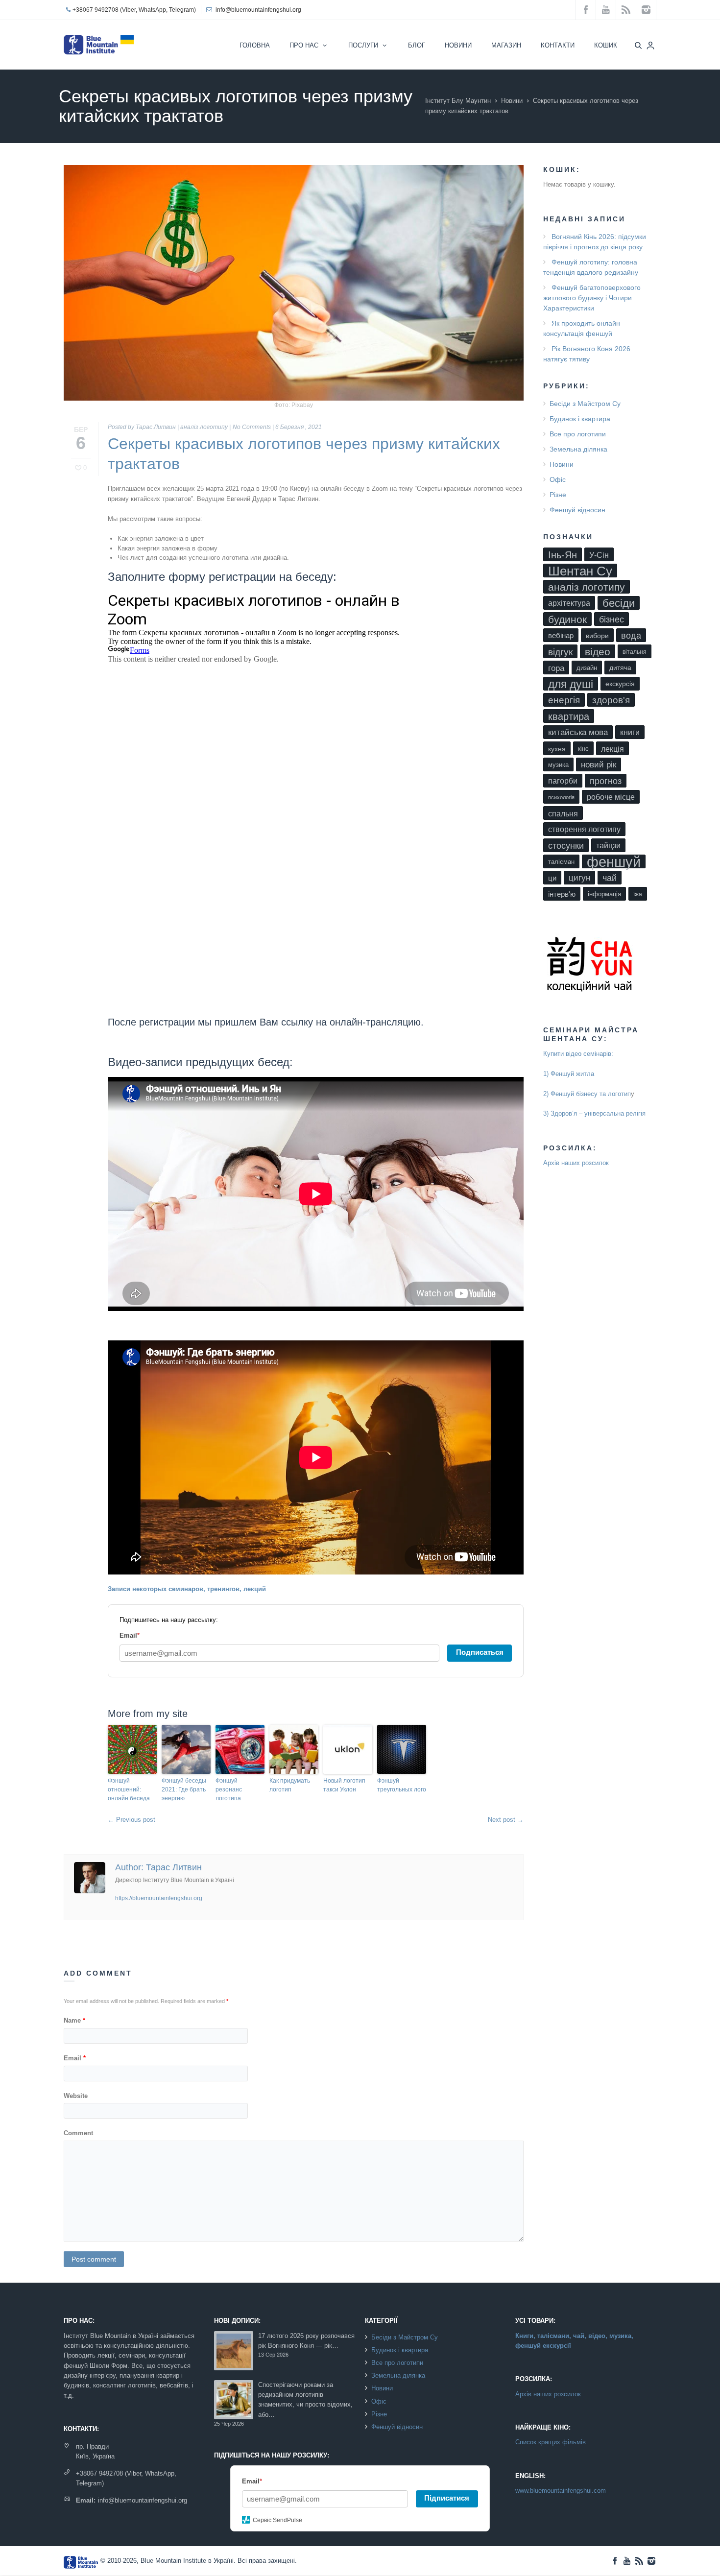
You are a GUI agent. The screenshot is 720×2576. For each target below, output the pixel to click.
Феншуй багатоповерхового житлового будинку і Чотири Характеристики (592, 298)
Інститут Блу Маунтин (458, 101)
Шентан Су (580, 571)
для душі (571, 684)
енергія (564, 700)
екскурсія (620, 684)
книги (630, 732)
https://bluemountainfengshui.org (159, 1898)
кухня (557, 749)
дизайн (587, 668)
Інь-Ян (563, 555)
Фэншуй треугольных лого (402, 1785)
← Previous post (132, 1820)
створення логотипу (584, 829)
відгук (560, 652)
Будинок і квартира (580, 419)
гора (556, 668)
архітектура (569, 603)
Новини (512, 101)
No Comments (252, 427)
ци (552, 878)
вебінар (561, 636)
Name (74, 2020)
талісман (561, 862)
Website (76, 2096)
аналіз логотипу (204, 427)
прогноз (606, 781)
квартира (569, 716)
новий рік (599, 765)
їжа (638, 894)
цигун (579, 878)
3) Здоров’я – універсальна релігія (594, 1113)
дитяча (620, 668)
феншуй (614, 861)
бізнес (612, 620)
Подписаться (480, 1652)
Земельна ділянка (578, 449)
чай (610, 878)
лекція (612, 749)
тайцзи (608, 846)
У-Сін (599, 555)
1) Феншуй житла (569, 1074)
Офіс (558, 479)
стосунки (566, 846)
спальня (563, 813)
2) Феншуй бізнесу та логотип (587, 1094)
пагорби (563, 781)
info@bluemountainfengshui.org (258, 10)
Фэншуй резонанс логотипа (229, 1789)
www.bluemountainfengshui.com (561, 2491)
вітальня (635, 652)
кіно (583, 749)
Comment (78, 2133)
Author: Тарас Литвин (158, 1867)
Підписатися (447, 2498)
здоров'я (611, 700)
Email (75, 2058)
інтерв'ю (562, 894)
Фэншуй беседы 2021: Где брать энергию (184, 1789)
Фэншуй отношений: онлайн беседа (129, 1789)
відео (598, 652)
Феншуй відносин (577, 510)
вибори (597, 636)
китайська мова (578, 732)
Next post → (506, 1820)
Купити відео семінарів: (578, 1054)
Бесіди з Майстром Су (585, 404)
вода (631, 636)
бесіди (619, 603)
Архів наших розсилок (576, 1163)
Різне (558, 495)
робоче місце (611, 797)
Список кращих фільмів (551, 2442)
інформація (604, 894)
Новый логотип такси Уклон (344, 1785)
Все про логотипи (578, 434)
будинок (567, 619)
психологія (561, 797)
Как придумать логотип (290, 1785)
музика (558, 765)
